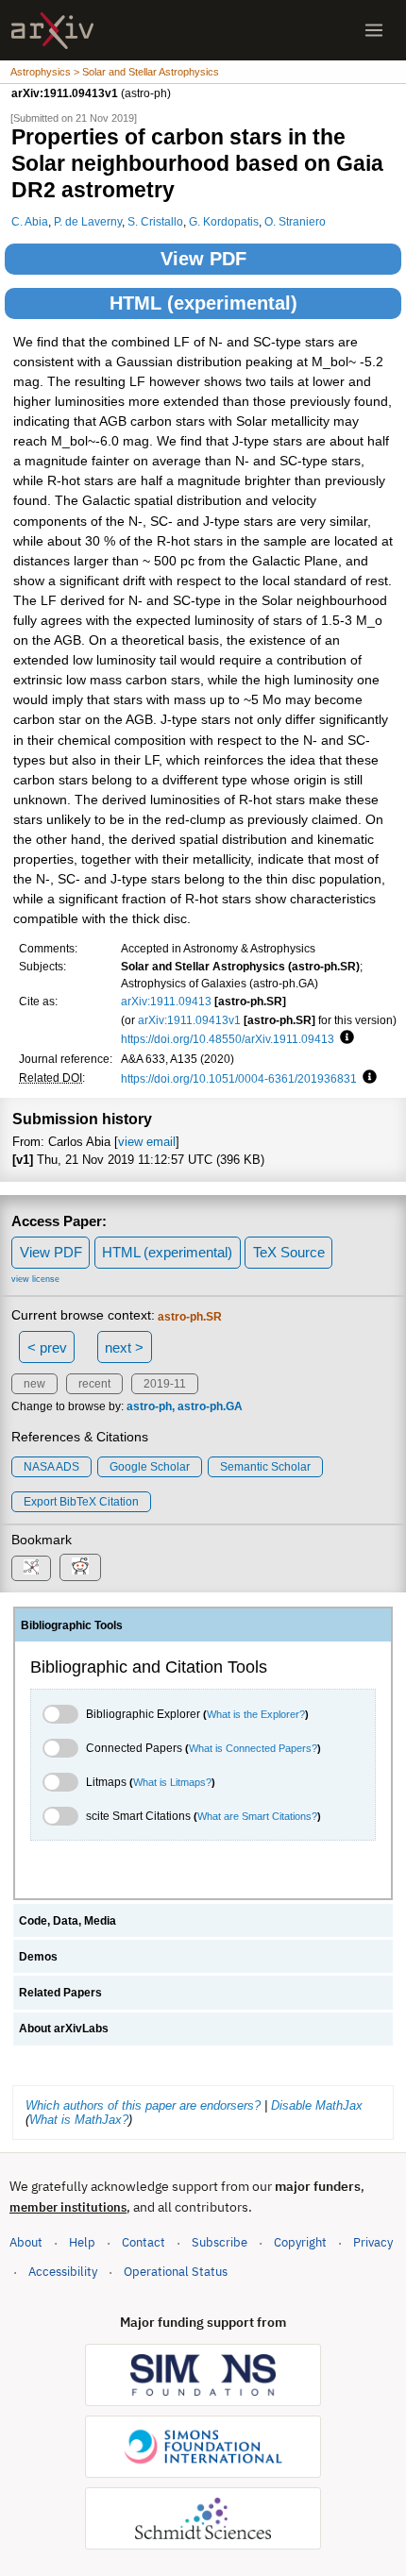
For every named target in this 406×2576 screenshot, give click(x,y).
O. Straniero (295, 221)
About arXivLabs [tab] (64, 2029)
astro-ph (149, 1406)
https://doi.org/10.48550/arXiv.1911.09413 (228, 1039)
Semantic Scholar (265, 1467)
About (26, 2242)
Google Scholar (150, 1467)
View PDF (203, 259)
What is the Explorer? (256, 1714)
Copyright (300, 2242)
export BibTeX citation (81, 1502)
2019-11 (165, 1384)
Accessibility (63, 2272)
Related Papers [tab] (60, 1993)
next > (124, 1347)
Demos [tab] (38, 1957)
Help (82, 2242)
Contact (144, 2242)
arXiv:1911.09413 (166, 1001)
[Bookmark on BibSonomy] (31, 1568)
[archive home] (52, 31)
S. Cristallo (155, 221)
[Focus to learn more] (344, 1038)
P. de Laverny (88, 221)
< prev (47, 1347)
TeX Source (289, 1252)
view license (35, 1279)
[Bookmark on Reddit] (80, 1567)
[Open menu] (374, 30)
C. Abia (30, 221)
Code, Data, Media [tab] (68, 1921)
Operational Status (176, 2271)
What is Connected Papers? (253, 1748)
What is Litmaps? (172, 1782)
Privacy (373, 2242)
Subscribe (220, 2242)
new (34, 1384)
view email (147, 1142)
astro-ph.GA (210, 1406)
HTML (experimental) (203, 303)
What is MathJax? (79, 2120)
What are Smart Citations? (257, 1816)
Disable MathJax (317, 2105)
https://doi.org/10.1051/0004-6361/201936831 (239, 1078)
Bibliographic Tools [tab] (72, 1625)
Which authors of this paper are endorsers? (143, 2105)
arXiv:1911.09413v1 (189, 1020)
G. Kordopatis (224, 221)
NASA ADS (51, 1467)
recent (94, 1384)
